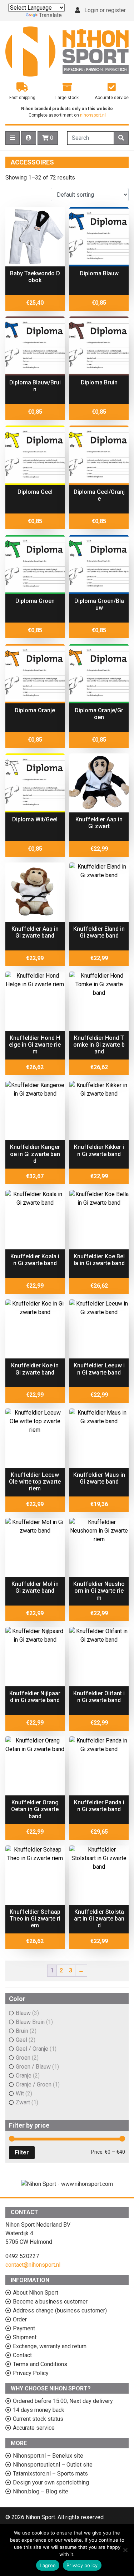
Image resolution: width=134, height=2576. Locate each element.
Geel (21, 2040)
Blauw (23, 2013)
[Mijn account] (29, 138)
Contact (22, 2355)
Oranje (24, 2076)
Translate (50, 15)
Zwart (23, 2102)
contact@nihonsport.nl (33, 2265)
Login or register (105, 10)
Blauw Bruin (30, 2022)
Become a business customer (50, 2302)
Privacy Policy (31, 2373)
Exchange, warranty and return (50, 2346)
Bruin (22, 2031)
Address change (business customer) (60, 2310)
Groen (23, 2058)
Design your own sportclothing (51, 2482)
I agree (48, 2565)
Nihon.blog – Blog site (41, 2491)
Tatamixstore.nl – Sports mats (50, 2474)
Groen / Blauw (33, 2067)
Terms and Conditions (40, 2364)
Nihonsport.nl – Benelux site (48, 2456)
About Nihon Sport (36, 2293)
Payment (24, 2328)
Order (20, 2319)
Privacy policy (82, 2565)
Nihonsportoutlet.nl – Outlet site (53, 2465)
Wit (20, 2093)
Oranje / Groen (34, 2085)
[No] (125, 2550)
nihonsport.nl (93, 115)
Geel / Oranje (32, 2049)
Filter (22, 2152)
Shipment (25, 2337)
